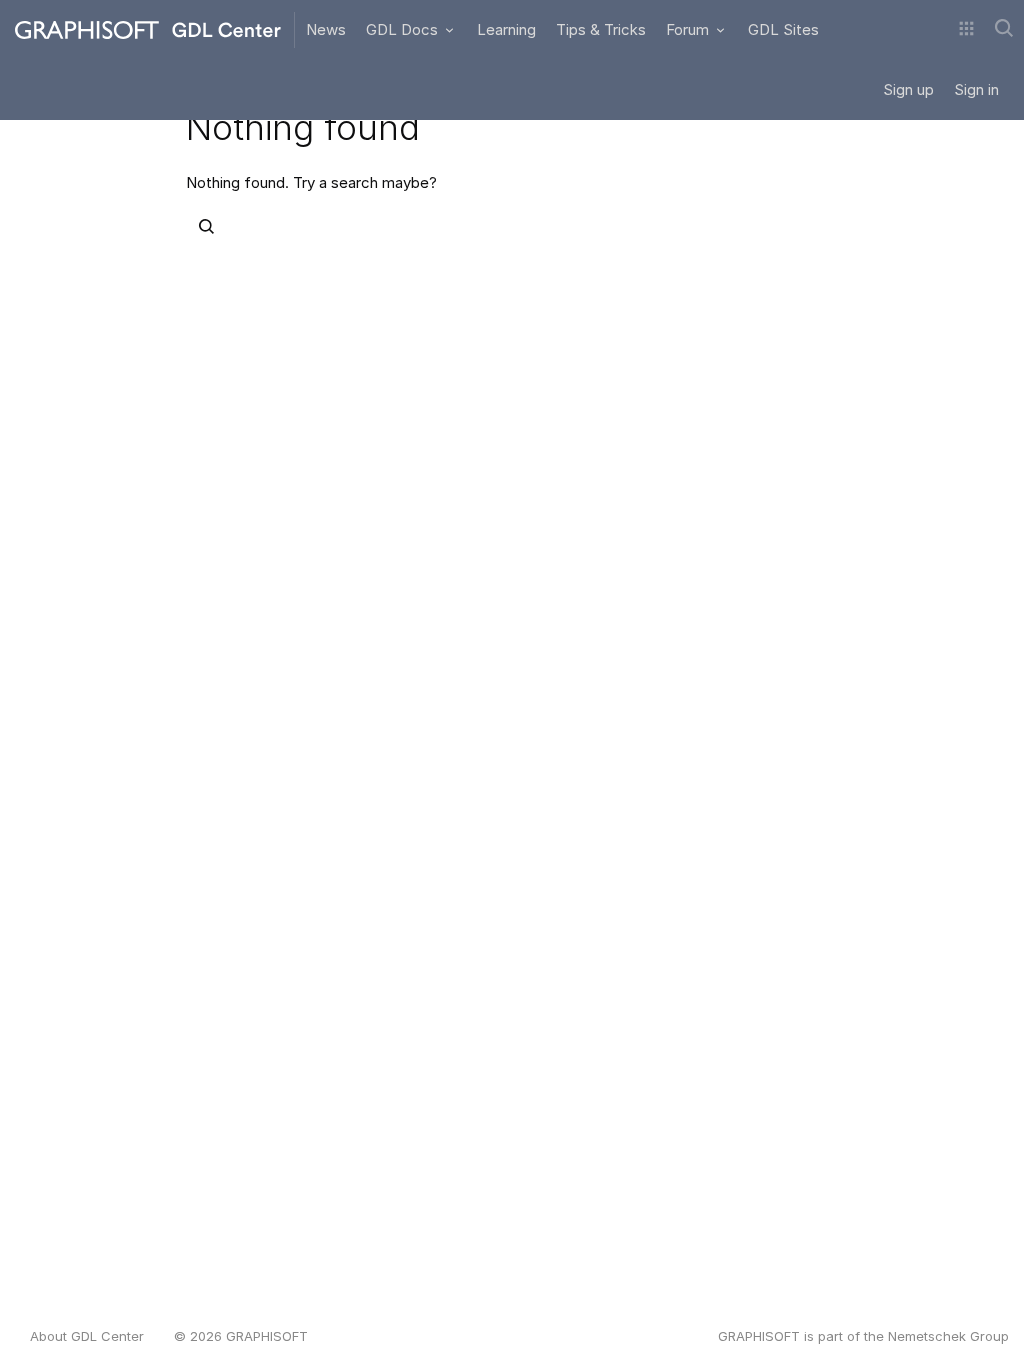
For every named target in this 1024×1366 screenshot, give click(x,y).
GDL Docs (404, 29)
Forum (689, 29)
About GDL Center (87, 1336)
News (326, 29)
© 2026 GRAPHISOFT (241, 1336)
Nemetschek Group (948, 1336)
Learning (506, 29)
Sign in (976, 89)
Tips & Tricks (601, 29)
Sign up (908, 89)
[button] (966, 30)
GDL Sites (783, 29)
